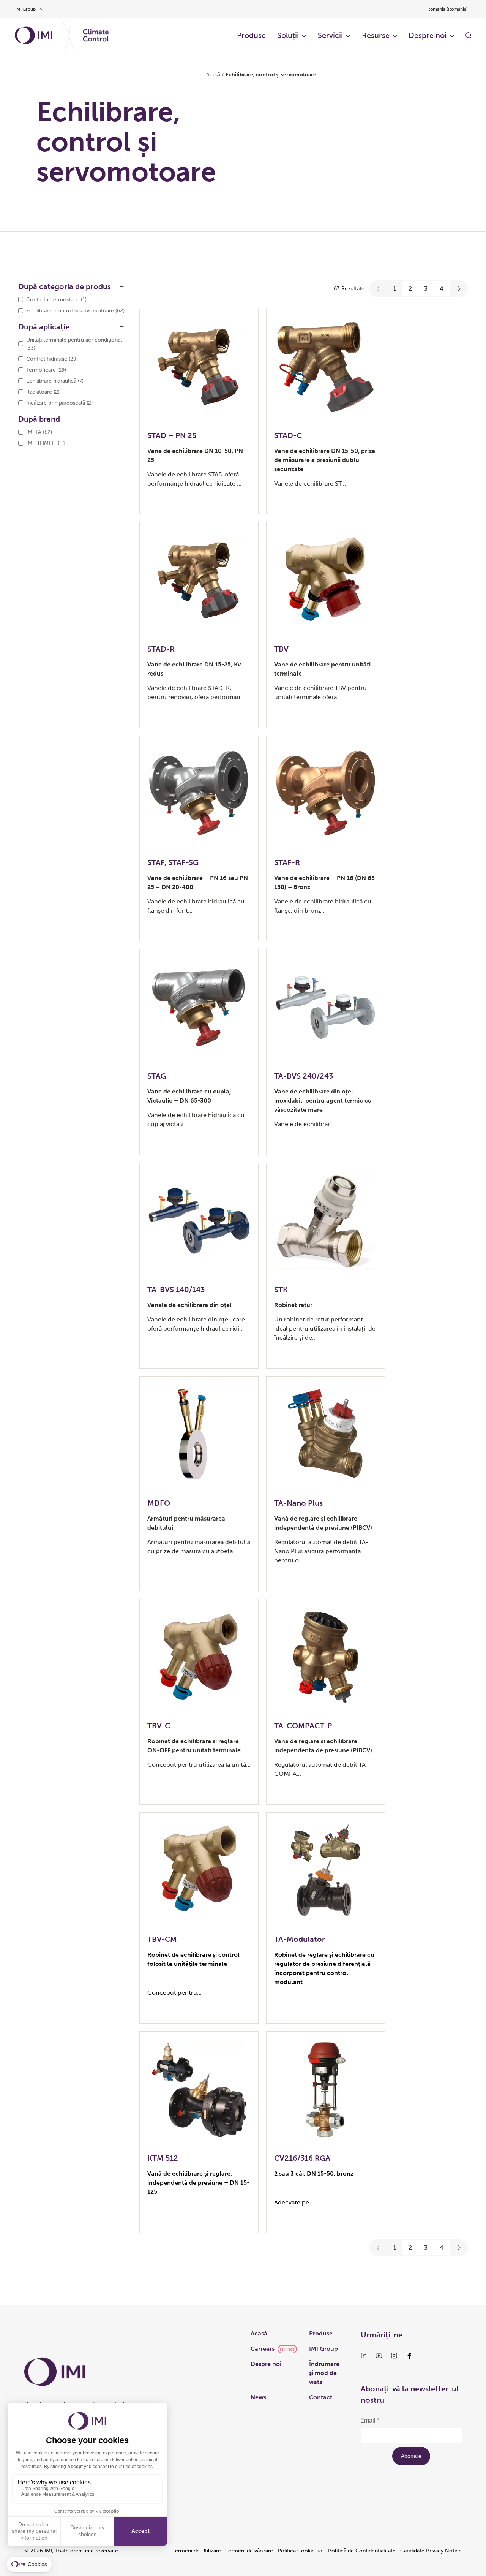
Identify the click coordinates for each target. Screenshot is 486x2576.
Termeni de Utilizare (197, 2551)
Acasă (213, 75)
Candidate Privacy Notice (431, 2551)
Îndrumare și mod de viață (324, 2373)
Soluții (288, 35)
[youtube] (379, 2356)
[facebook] (409, 2356)
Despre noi (428, 35)
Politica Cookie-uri (301, 2551)
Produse (251, 35)
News (258, 2397)
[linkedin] (364, 2356)
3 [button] (426, 289)
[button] (378, 289)
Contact (321, 2397)
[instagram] (394, 2356)
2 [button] (410, 289)
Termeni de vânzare (249, 2551)
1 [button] (395, 289)
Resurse (376, 35)
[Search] (469, 35)
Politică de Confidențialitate (362, 2551)
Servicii (330, 35)
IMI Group (323, 2349)
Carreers (263, 2349)
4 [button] (442, 289)
